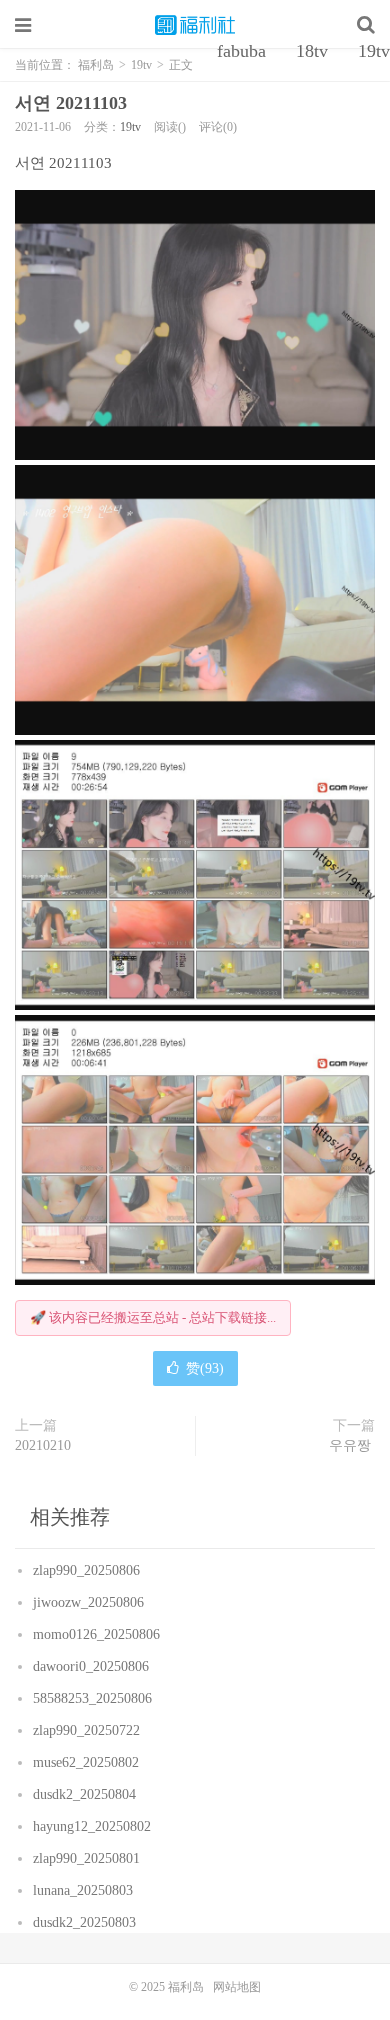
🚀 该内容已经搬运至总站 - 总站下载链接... (153, 1317)
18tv (312, 51)
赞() (205, 1368)
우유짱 (352, 1445)
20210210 (45, 1445)
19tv (130, 127)
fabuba (241, 51)
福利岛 (195, 25)
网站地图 (237, 1987)
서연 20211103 (73, 103)
